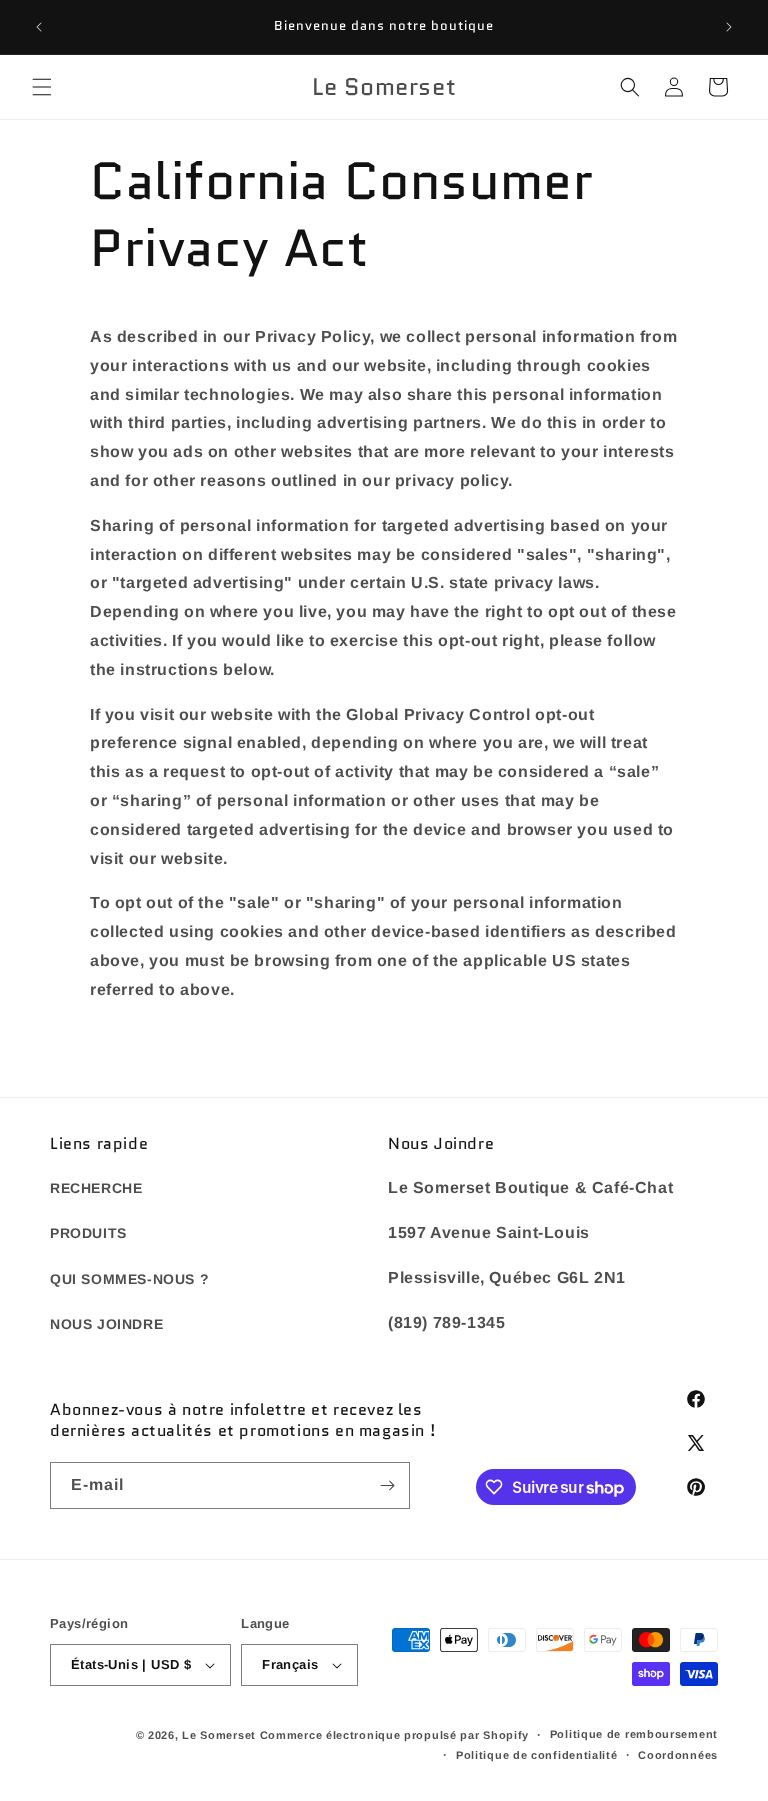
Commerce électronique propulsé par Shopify (394, 1735)
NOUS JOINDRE (106, 1324)
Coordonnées (678, 1755)
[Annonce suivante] (729, 27)
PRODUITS (88, 1233)
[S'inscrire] (387, 1485)
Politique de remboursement (634, 1734)
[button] (42, 87)
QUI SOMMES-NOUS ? (129, 1279)
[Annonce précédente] (39, 27)
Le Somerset (219, 1735)
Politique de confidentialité (537, 1755)
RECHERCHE (96, 1188)
